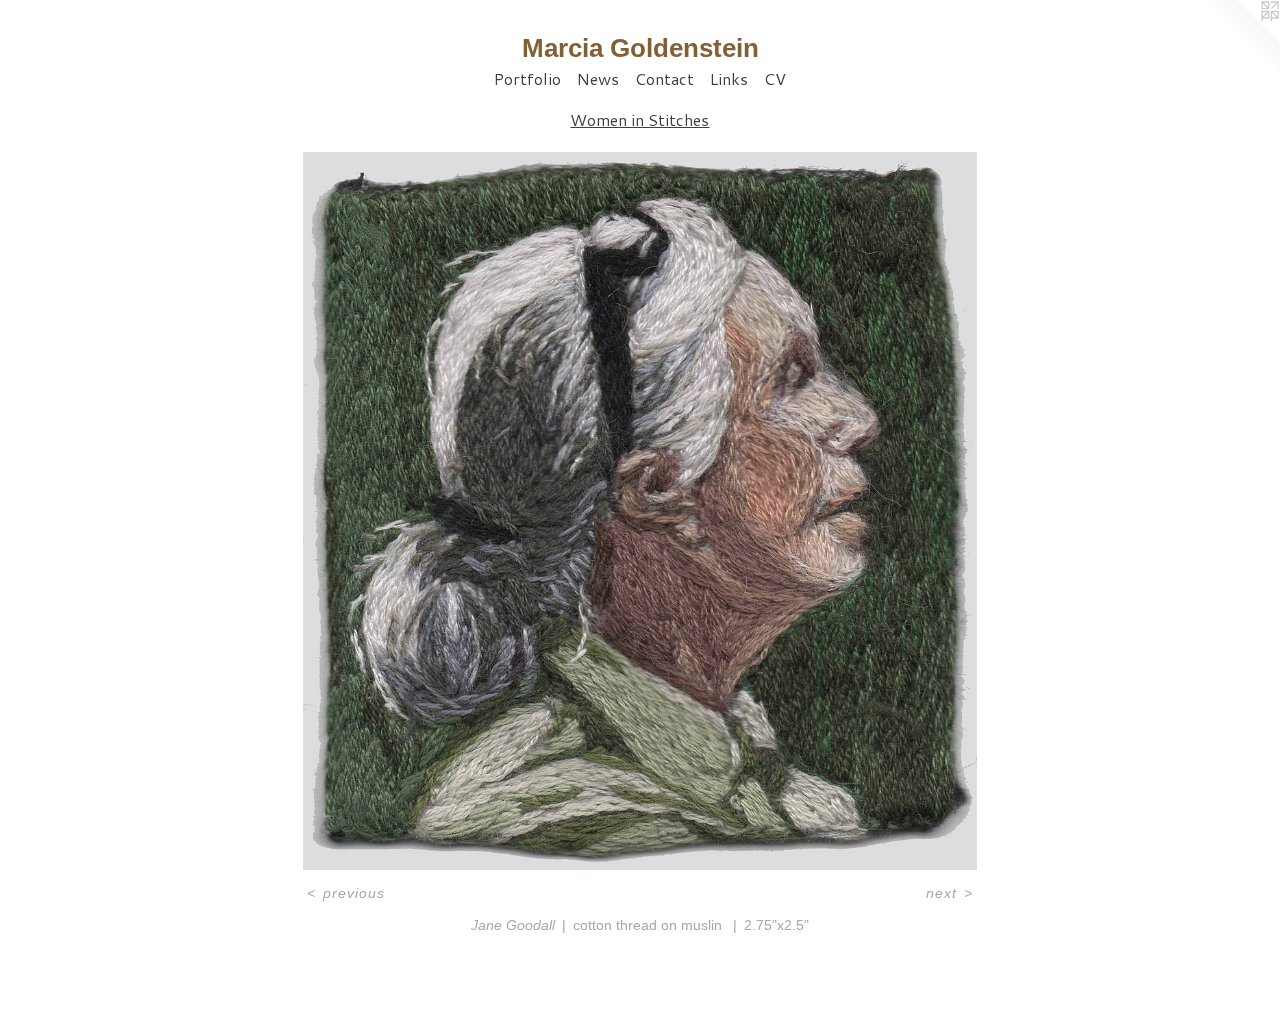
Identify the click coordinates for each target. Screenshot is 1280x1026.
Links (729, 78)
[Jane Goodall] (640, 511)
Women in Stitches (639, 119)
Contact (664, 78)
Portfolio (527, 78)
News (598, 78)
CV (775, 78)
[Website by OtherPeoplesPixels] (1240, 40)
